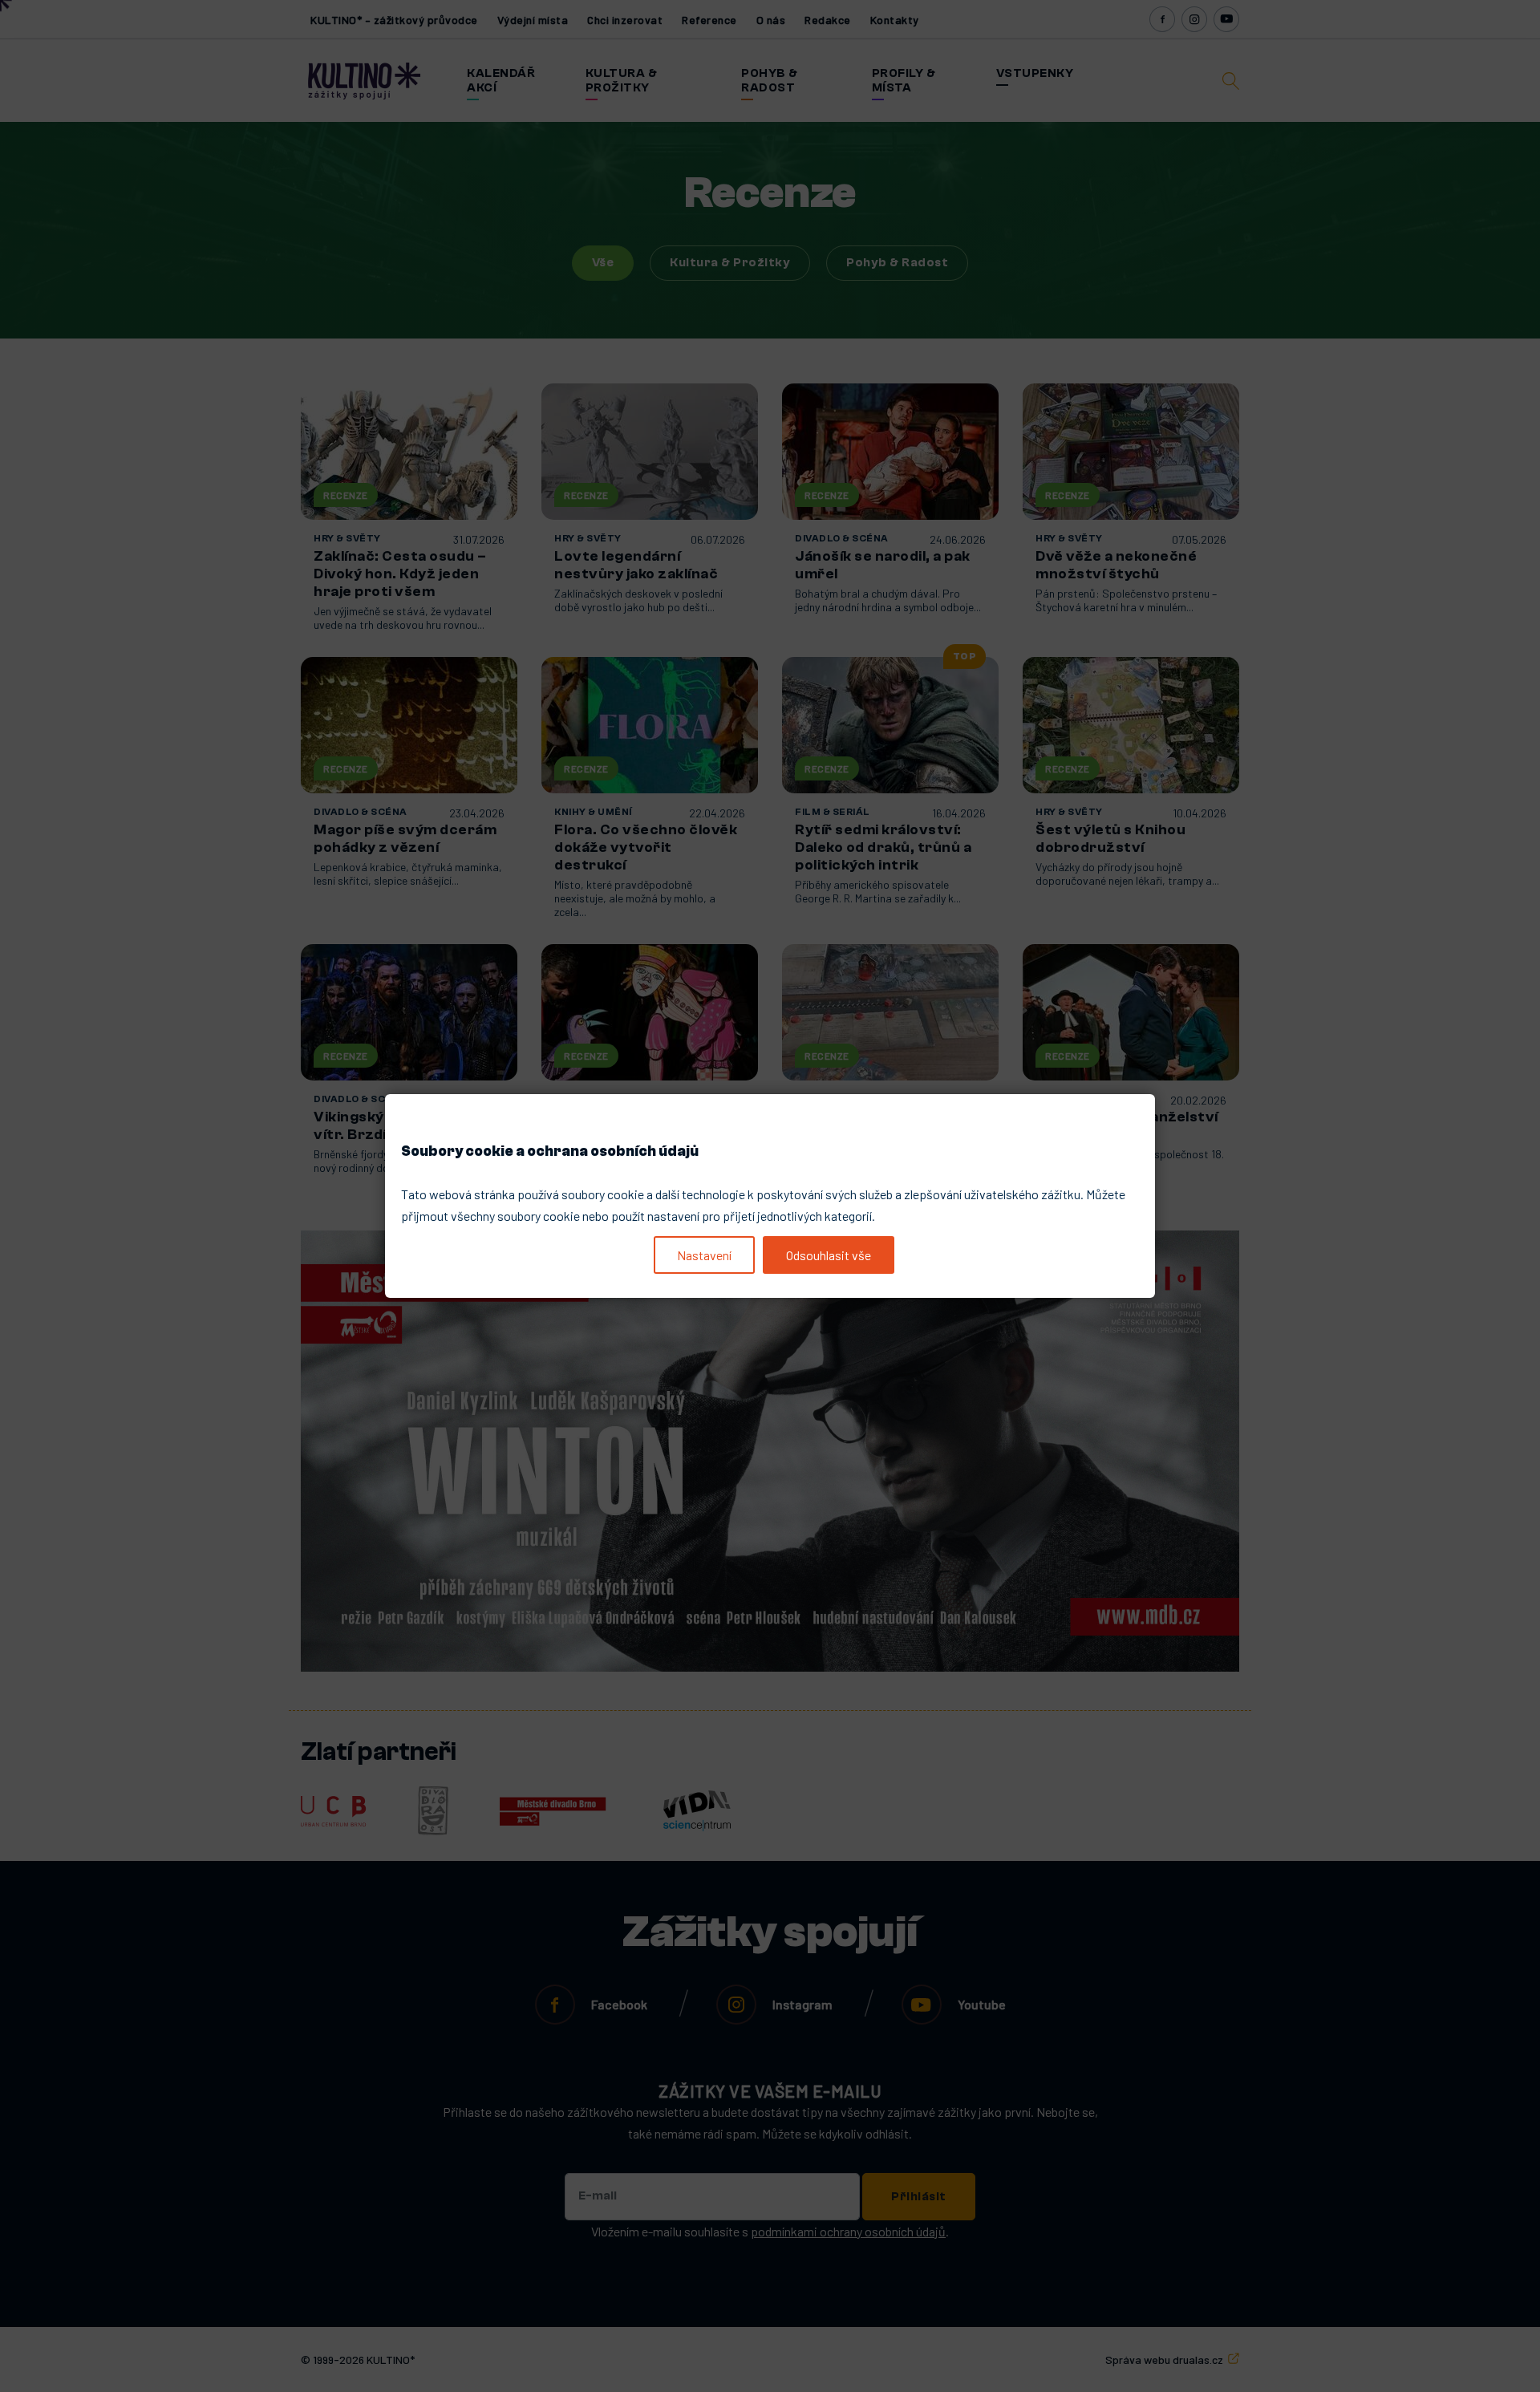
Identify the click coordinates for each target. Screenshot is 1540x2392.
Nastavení (704, 1255)
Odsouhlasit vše (829, 1255)
